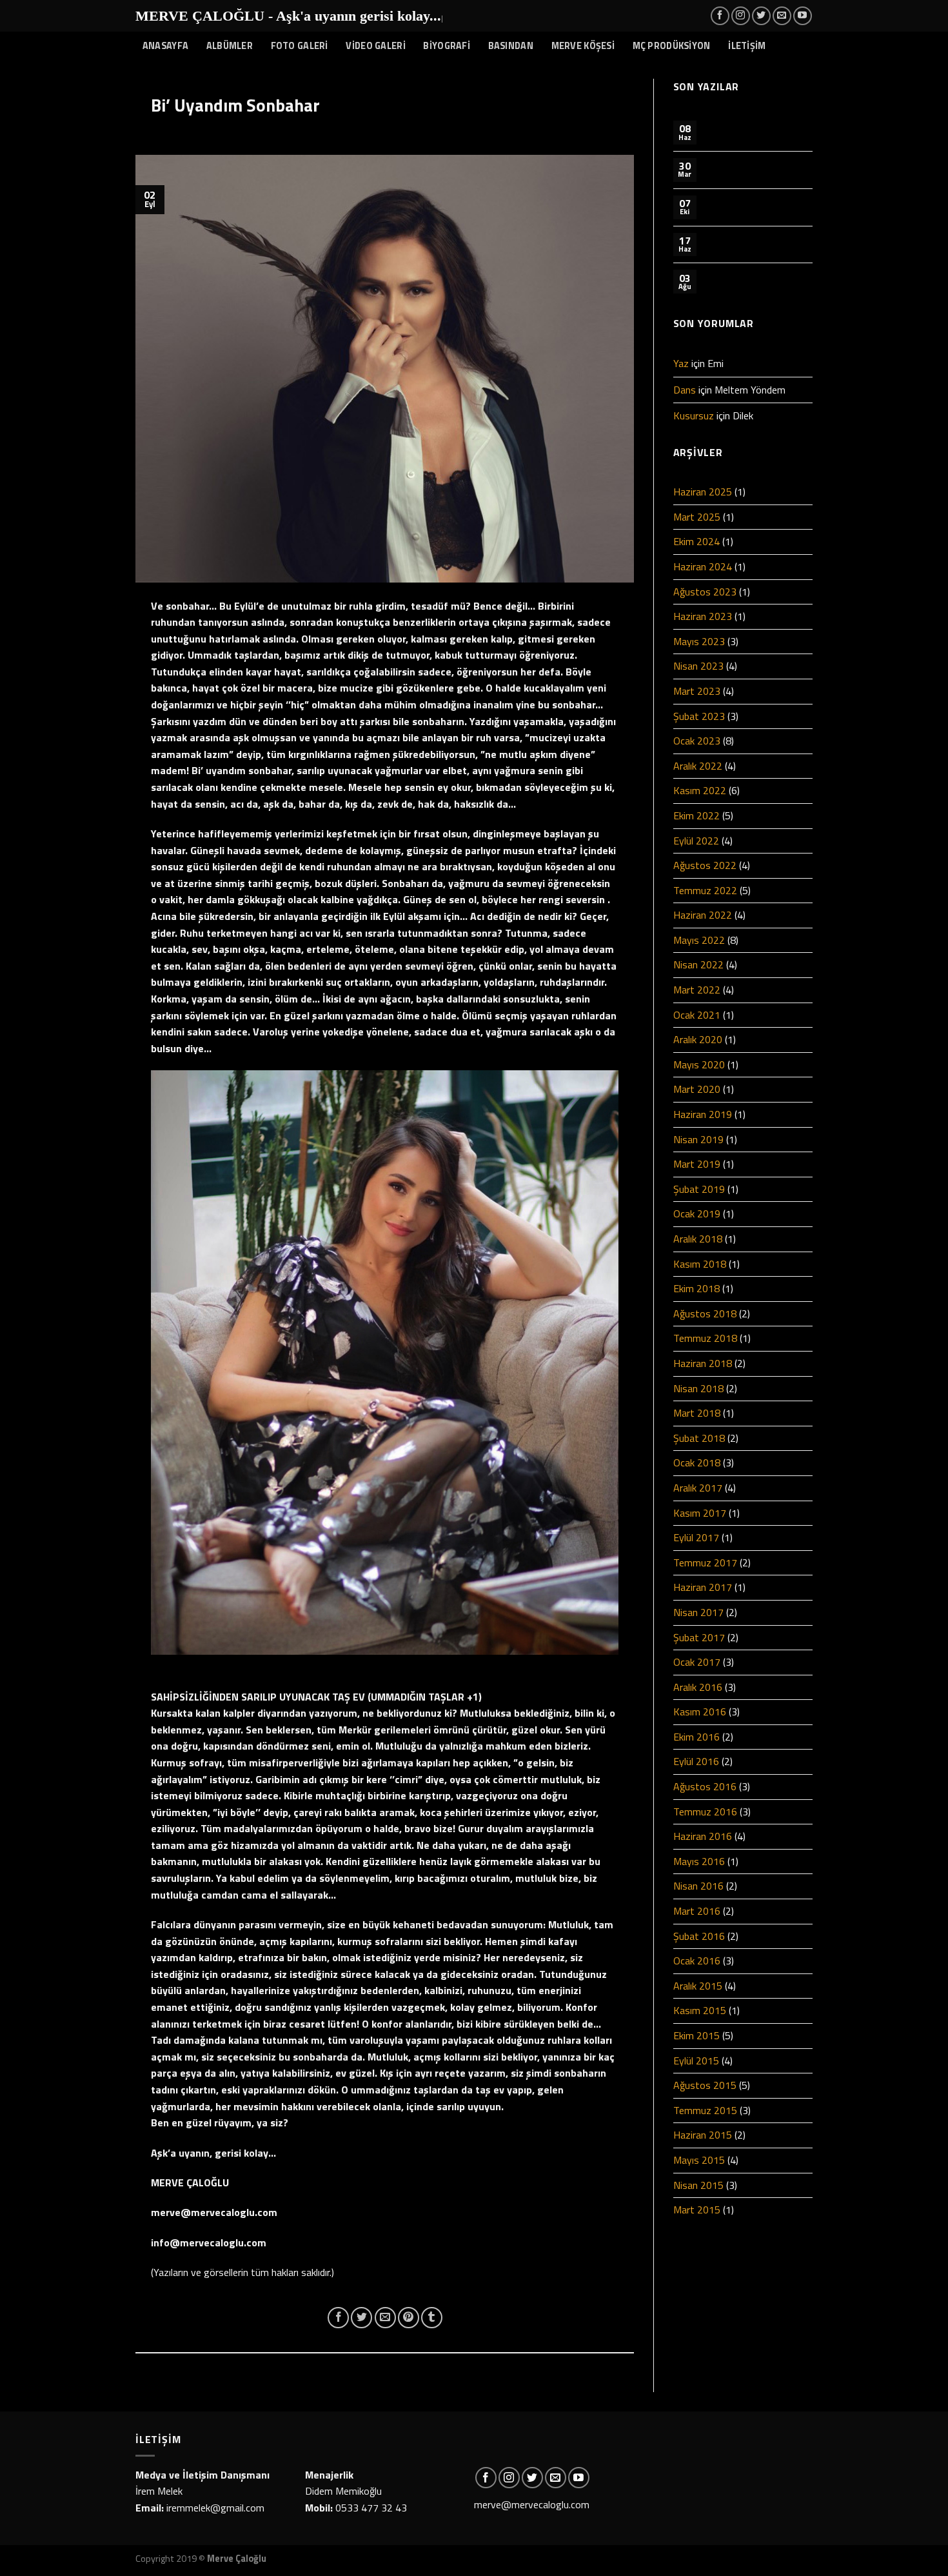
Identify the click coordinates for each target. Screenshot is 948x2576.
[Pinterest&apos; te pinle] (409, 2318)
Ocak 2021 (697, 1015)
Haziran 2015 (703, 2135)
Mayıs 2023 (699, 641)
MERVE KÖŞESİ (583, 46)
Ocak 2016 (697, 1961)
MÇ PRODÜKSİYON (672, 46)
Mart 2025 (697, 517)
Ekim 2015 (696, 2035)
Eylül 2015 (696, 2061)
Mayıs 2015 (699, 2160)
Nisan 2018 (698, 1388)
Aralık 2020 (698, 1039)
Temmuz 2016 (705, 1812)
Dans (685, 390)
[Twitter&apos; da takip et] (761, 16)
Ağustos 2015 (705, 2085)
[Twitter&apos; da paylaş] (361, 2318)
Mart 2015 (697, 2210)
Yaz (681, 363)
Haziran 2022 (703, 915)
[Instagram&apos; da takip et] (741, 16)
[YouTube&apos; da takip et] (803, 16)
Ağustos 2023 (705, 592)
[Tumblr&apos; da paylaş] (432, 2318)
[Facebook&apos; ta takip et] (720, 16)
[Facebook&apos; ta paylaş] (338, 2318)
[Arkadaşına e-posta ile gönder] (385, 2318)
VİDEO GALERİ (375, 46)
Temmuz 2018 (705, 1338)
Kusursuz (694, 415)
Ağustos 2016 (705, 1786)
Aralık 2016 (698, 1687)
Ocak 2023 (697, 741)
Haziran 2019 (703, 1114)
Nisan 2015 (698, 2185)
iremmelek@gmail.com (215, 2508)
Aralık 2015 (698, 1986)
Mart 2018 (697, 1413)
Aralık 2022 (698, 766)
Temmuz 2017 (705, 1563)
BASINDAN (511, 46)
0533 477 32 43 (371, 2508)
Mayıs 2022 (699, 940)
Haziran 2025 (703, 492)
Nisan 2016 (698, 1886)
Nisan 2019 (698, 1139)
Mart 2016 (697, 1911)
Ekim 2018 (696, 1288)
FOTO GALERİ (300, 46)
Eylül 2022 (696, 841)
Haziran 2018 (703, 1363)
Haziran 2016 (703, 1836)
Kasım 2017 (700, 1513)
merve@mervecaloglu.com (532, 2504)
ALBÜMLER (230, 46)
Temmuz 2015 (705, 2110)
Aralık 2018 (698, 1239)
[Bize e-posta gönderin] (782, 16)
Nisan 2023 (698, 666)
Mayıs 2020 (699, 1064)
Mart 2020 (697, 1089)
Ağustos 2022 (705, 865)
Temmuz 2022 (705, 890)
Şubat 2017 (699, 1637)
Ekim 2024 (696, 541)
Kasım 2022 (700, 790)
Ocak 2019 (697, 1213)
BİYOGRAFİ (447, 46)
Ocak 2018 (697, 1463)
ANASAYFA (165, 46)
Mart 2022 (697, 990)
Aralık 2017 (698, 1488)
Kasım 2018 (700, 1264)
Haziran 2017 (703, 1587)
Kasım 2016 (700, 1712)
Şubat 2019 (699, 1189)
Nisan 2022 (698, 964)
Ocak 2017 (697, 1662)
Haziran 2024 (703, 566)
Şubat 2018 (699, 1438)
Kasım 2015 (700, 2010)
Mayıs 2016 (699, 1861)
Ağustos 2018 (705, 1313)
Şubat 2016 (699, 1936)
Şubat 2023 (699, 716)
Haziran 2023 (703, 616)
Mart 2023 (697, 691)
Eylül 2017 (696, 1537)
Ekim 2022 (696, 815)
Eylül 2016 (696, 1761)
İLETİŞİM (747, 46)
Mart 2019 (697, 1164)
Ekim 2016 (696, 1737)
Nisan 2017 (698, 1612)
